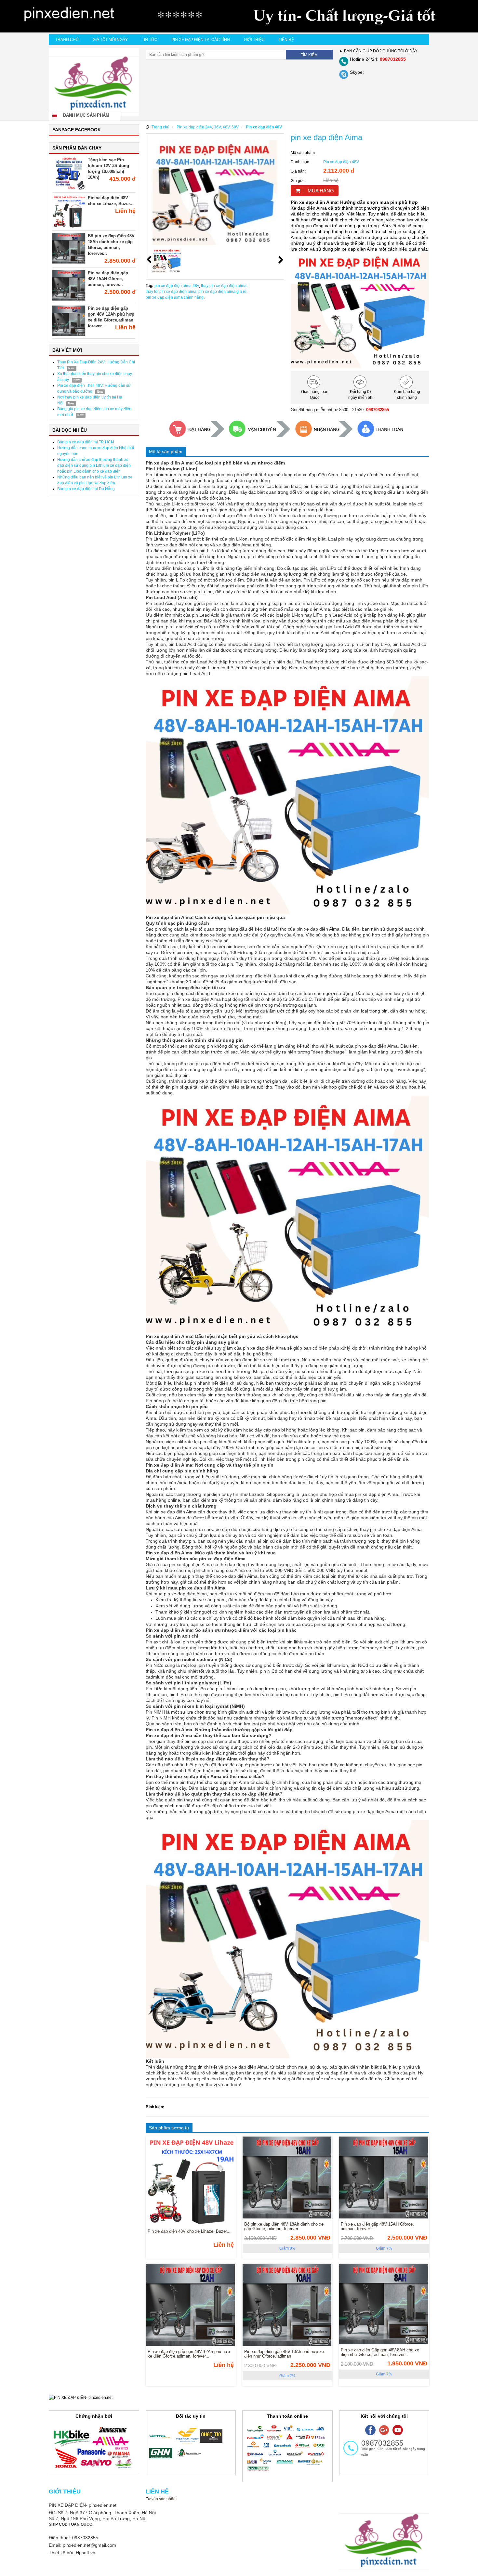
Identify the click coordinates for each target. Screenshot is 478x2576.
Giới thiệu (254, 40)
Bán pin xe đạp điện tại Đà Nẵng (86, 489)
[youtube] (398, 2430)
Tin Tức (150, 40)
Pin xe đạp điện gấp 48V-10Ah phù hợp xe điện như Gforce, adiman (284, 2354)
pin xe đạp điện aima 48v (177, 286)
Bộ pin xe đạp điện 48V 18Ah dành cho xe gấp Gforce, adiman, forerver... (284, 2227)
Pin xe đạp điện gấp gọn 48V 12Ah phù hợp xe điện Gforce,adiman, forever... (189, 2354)
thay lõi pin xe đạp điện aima (171, 292)
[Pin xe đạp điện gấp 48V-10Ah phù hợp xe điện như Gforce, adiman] (287, 2306)
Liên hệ (286, 40)
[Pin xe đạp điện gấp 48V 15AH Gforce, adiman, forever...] (384, 2179)
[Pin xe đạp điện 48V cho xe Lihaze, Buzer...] (191, 2183)
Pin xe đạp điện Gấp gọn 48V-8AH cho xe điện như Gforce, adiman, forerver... (380, 2352)
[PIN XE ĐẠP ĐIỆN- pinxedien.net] (239, 16)
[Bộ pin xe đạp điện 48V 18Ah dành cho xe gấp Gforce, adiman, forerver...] (287, 2179)
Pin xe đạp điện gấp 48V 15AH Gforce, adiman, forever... (108, 279)
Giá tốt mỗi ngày (110, 40)
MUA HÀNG (321, 191)
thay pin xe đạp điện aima (224, 286)
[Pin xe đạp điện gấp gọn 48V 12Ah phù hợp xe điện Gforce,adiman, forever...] (191, 2306)
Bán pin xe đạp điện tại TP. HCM (86, 442)
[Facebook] (370, 2430)
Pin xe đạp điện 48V (264, 127)
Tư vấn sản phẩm (161, 2499)
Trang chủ (67, 40)
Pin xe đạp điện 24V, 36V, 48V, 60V (208, 127)
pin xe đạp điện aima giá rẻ (222, 292)
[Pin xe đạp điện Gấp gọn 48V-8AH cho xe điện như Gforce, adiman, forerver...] (384, 2306)
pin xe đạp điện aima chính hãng (175, 297)
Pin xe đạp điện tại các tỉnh (201, 40)
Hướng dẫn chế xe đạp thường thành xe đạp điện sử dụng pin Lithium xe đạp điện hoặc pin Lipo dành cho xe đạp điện (94, 465)
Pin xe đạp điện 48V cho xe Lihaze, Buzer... (189, 2231)
